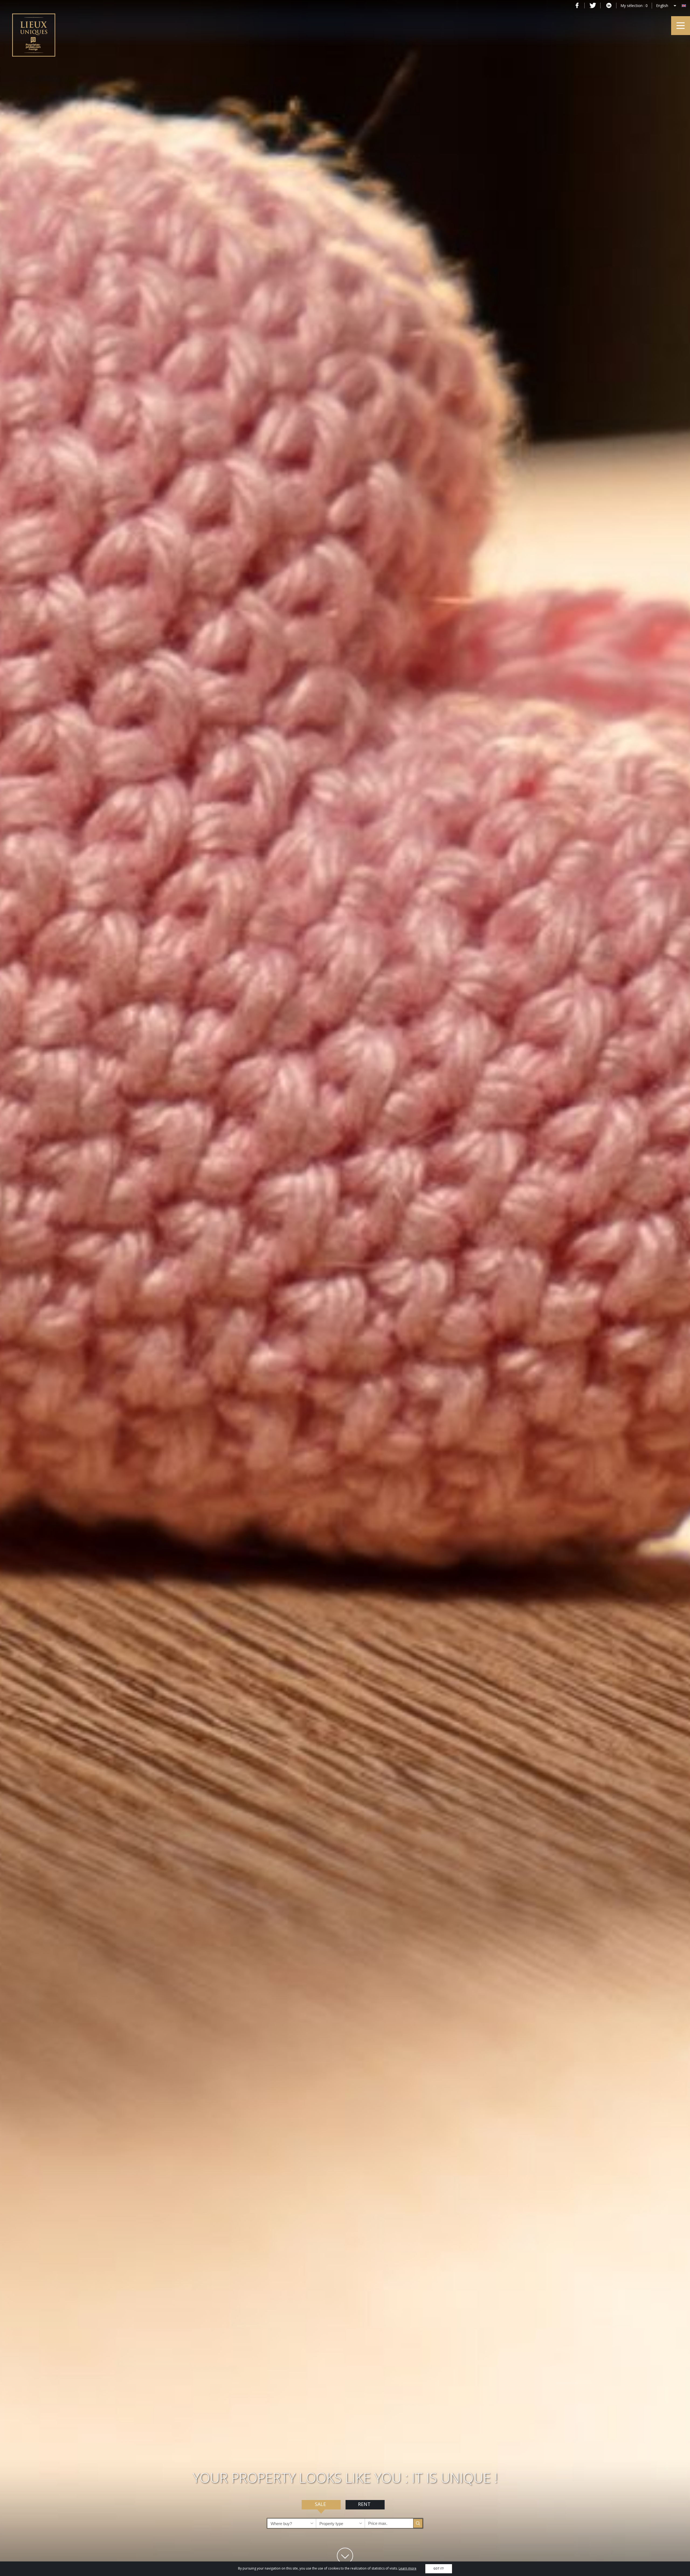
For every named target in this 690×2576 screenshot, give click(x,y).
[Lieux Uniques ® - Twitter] (593, 5)
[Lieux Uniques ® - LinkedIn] (609, 5)
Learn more (408, 2568)
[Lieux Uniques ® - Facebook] (577, 5)
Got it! (439, 2569)
